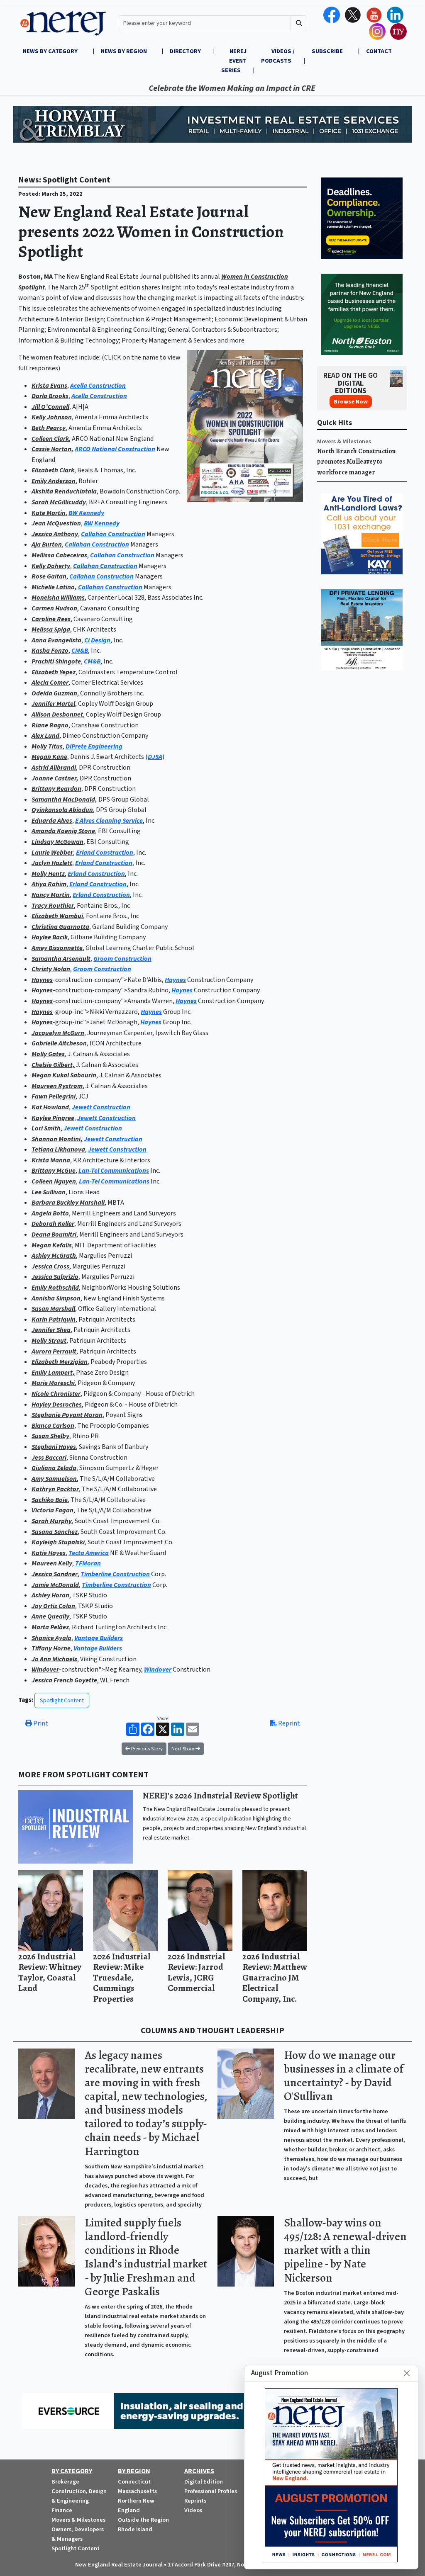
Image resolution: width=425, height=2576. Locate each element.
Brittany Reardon (56, 789)
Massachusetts (137, 2491)
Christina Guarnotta (60, 927)
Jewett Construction (101, 1107)
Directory (185, 51)
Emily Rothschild (55, 1288)
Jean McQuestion (56, 523)
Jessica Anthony (55, 534)
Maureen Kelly (52, 1563)
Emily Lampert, (53, 1373)
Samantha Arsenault (61, 959)
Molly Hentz (48, 874)
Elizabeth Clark (53, 470)
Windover (45, 1670)
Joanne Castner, (55, 778)
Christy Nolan (51, 969)
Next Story (183, 1749)
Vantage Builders (99, 1638)
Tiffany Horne (51, 1648)
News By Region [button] (125, 51)
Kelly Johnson (52, 417)
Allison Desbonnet (57, 714)
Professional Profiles (211, 2491)
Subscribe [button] (328, 51)
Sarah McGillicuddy (59, 502)
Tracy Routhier (53, 906)
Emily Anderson (54, 481)
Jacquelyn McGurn (58, 1033)
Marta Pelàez (50, 1627)
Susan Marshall (53, 1309)
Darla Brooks (50, 396)
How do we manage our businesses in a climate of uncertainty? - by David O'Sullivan (344, 2076)
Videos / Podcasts (278, 56)
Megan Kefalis (52, 1245)
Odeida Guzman (54, 693)
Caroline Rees (51, 619)
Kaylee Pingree (53, 1118)
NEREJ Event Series (234, 61)
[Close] (407, 2373)
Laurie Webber (52, 853)
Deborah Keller (53, 1224)
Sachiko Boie (50, 1500)
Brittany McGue (54, 1171)
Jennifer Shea (51, 1330)
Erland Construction (105, 853)
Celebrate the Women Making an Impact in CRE (171, 88)
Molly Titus (47, 746)
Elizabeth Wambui (57, 916)
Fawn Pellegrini (54, 1096)
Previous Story (146, 1749)
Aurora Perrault (54, 1351)
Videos (193, 2510)
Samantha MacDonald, (64, 800)
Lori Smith (46, 1128)
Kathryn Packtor (55, 1489)
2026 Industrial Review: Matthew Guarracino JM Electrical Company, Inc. (275, 1977)
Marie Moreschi (53, 1383)
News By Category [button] (51, 51)
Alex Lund (45, 736)
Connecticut (134, 2482)
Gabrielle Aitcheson (59, 1043)
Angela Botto (50, 1213)
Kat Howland (50, 1107)
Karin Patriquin (54, 1320)
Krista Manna (51, 1160)
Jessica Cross (50, 1266)
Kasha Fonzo (50, 651)
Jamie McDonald (55, 1585)
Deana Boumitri (54, 1235)
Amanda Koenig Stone (63, 831)
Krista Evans (49, 386)
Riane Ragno (50, 725)
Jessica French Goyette (64, 1680)
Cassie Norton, (53, 449)
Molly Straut (49, 1341)
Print (40, 1723)
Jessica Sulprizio (55, 1277)
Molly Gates (48, 1054)
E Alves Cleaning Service (109, 821)
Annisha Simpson (56, 1298)
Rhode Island (135, 2529)
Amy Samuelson (54, 1479)
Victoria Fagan (53, 1510)
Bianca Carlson (53, 1426)
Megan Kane (49, 757)
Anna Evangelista (56, 640)
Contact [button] (379, 51)
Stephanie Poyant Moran (67, 1415)
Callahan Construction (113, 534)
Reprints (195, 2501)
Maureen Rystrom (57, 1086)
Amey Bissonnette (57, 948)
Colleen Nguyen (54, 1181)
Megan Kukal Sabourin (64, 1075)
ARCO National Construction (115, 449)
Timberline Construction (115, 1574)
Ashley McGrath (54, 1256)
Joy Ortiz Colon (53, 1606)
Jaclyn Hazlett (52, 863)
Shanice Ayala (51, 1638)
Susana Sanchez (55, 1532)
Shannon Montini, (57, 1139)
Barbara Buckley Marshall (68, 1203)
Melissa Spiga (51, 629)
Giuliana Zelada (54, 1468)
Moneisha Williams (58, 598)
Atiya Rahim (49, 884)
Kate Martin (49, 513)
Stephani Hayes (54, 1447)
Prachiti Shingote (56, 661)
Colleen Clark (50, 439)
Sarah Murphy (52, 1521)
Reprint (288, 1723)
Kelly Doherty (51, 566)
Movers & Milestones (344, 441)
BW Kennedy (86, 513)
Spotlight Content (62, 1700)
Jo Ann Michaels (54, 1659)
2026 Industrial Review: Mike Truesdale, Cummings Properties (122, 1977)
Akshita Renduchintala (64, 491)
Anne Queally (50, 1616)
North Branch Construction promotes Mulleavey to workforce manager (357, 462)
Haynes (42, 980)
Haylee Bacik (50, 937)
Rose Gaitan (49, 576)
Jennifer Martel (53, 704)
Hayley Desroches (57, 1405)
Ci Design (97, 640)
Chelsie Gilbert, (53, 1065)
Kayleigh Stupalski (58, 1542)
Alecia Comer (50, 683)
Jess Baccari (49, 1458)
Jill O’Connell (50, 407)
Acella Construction (98, 386)
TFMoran (88, 1563)
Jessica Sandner (55, 1574)
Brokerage (65, 2482)
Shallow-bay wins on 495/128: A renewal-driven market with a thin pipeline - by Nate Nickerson (345, 2250)
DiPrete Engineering (94, 746)
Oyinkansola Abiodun (62, 810)
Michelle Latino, (54, 587)
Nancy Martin (51, 895)
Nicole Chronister (56, 1394)
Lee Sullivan (49, 1192)
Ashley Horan (50, 1595)
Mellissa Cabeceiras (59, 555)
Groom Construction (122, 959)
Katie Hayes (49, 1553)
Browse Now (351, 402)
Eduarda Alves (52, 821)
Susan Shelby (50, 1436)
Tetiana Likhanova (58, 1149)
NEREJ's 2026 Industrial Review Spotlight (220, 1795)
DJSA (155, 757)
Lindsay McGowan (57, 842)
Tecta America (89, 1553)
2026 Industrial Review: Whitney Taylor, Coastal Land (50, 1972)
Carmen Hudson (54, 608)
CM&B (80, 651)
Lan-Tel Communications (114, 1171)
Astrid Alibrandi (54, 768)
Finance (62, 2510)
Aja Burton (47, 544)
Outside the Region (143, 2520)
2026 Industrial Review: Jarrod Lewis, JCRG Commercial (196, 1972)
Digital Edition (204, 2482)
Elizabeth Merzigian (60, 1362)
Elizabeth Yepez (54, 672)
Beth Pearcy (49, 428)
